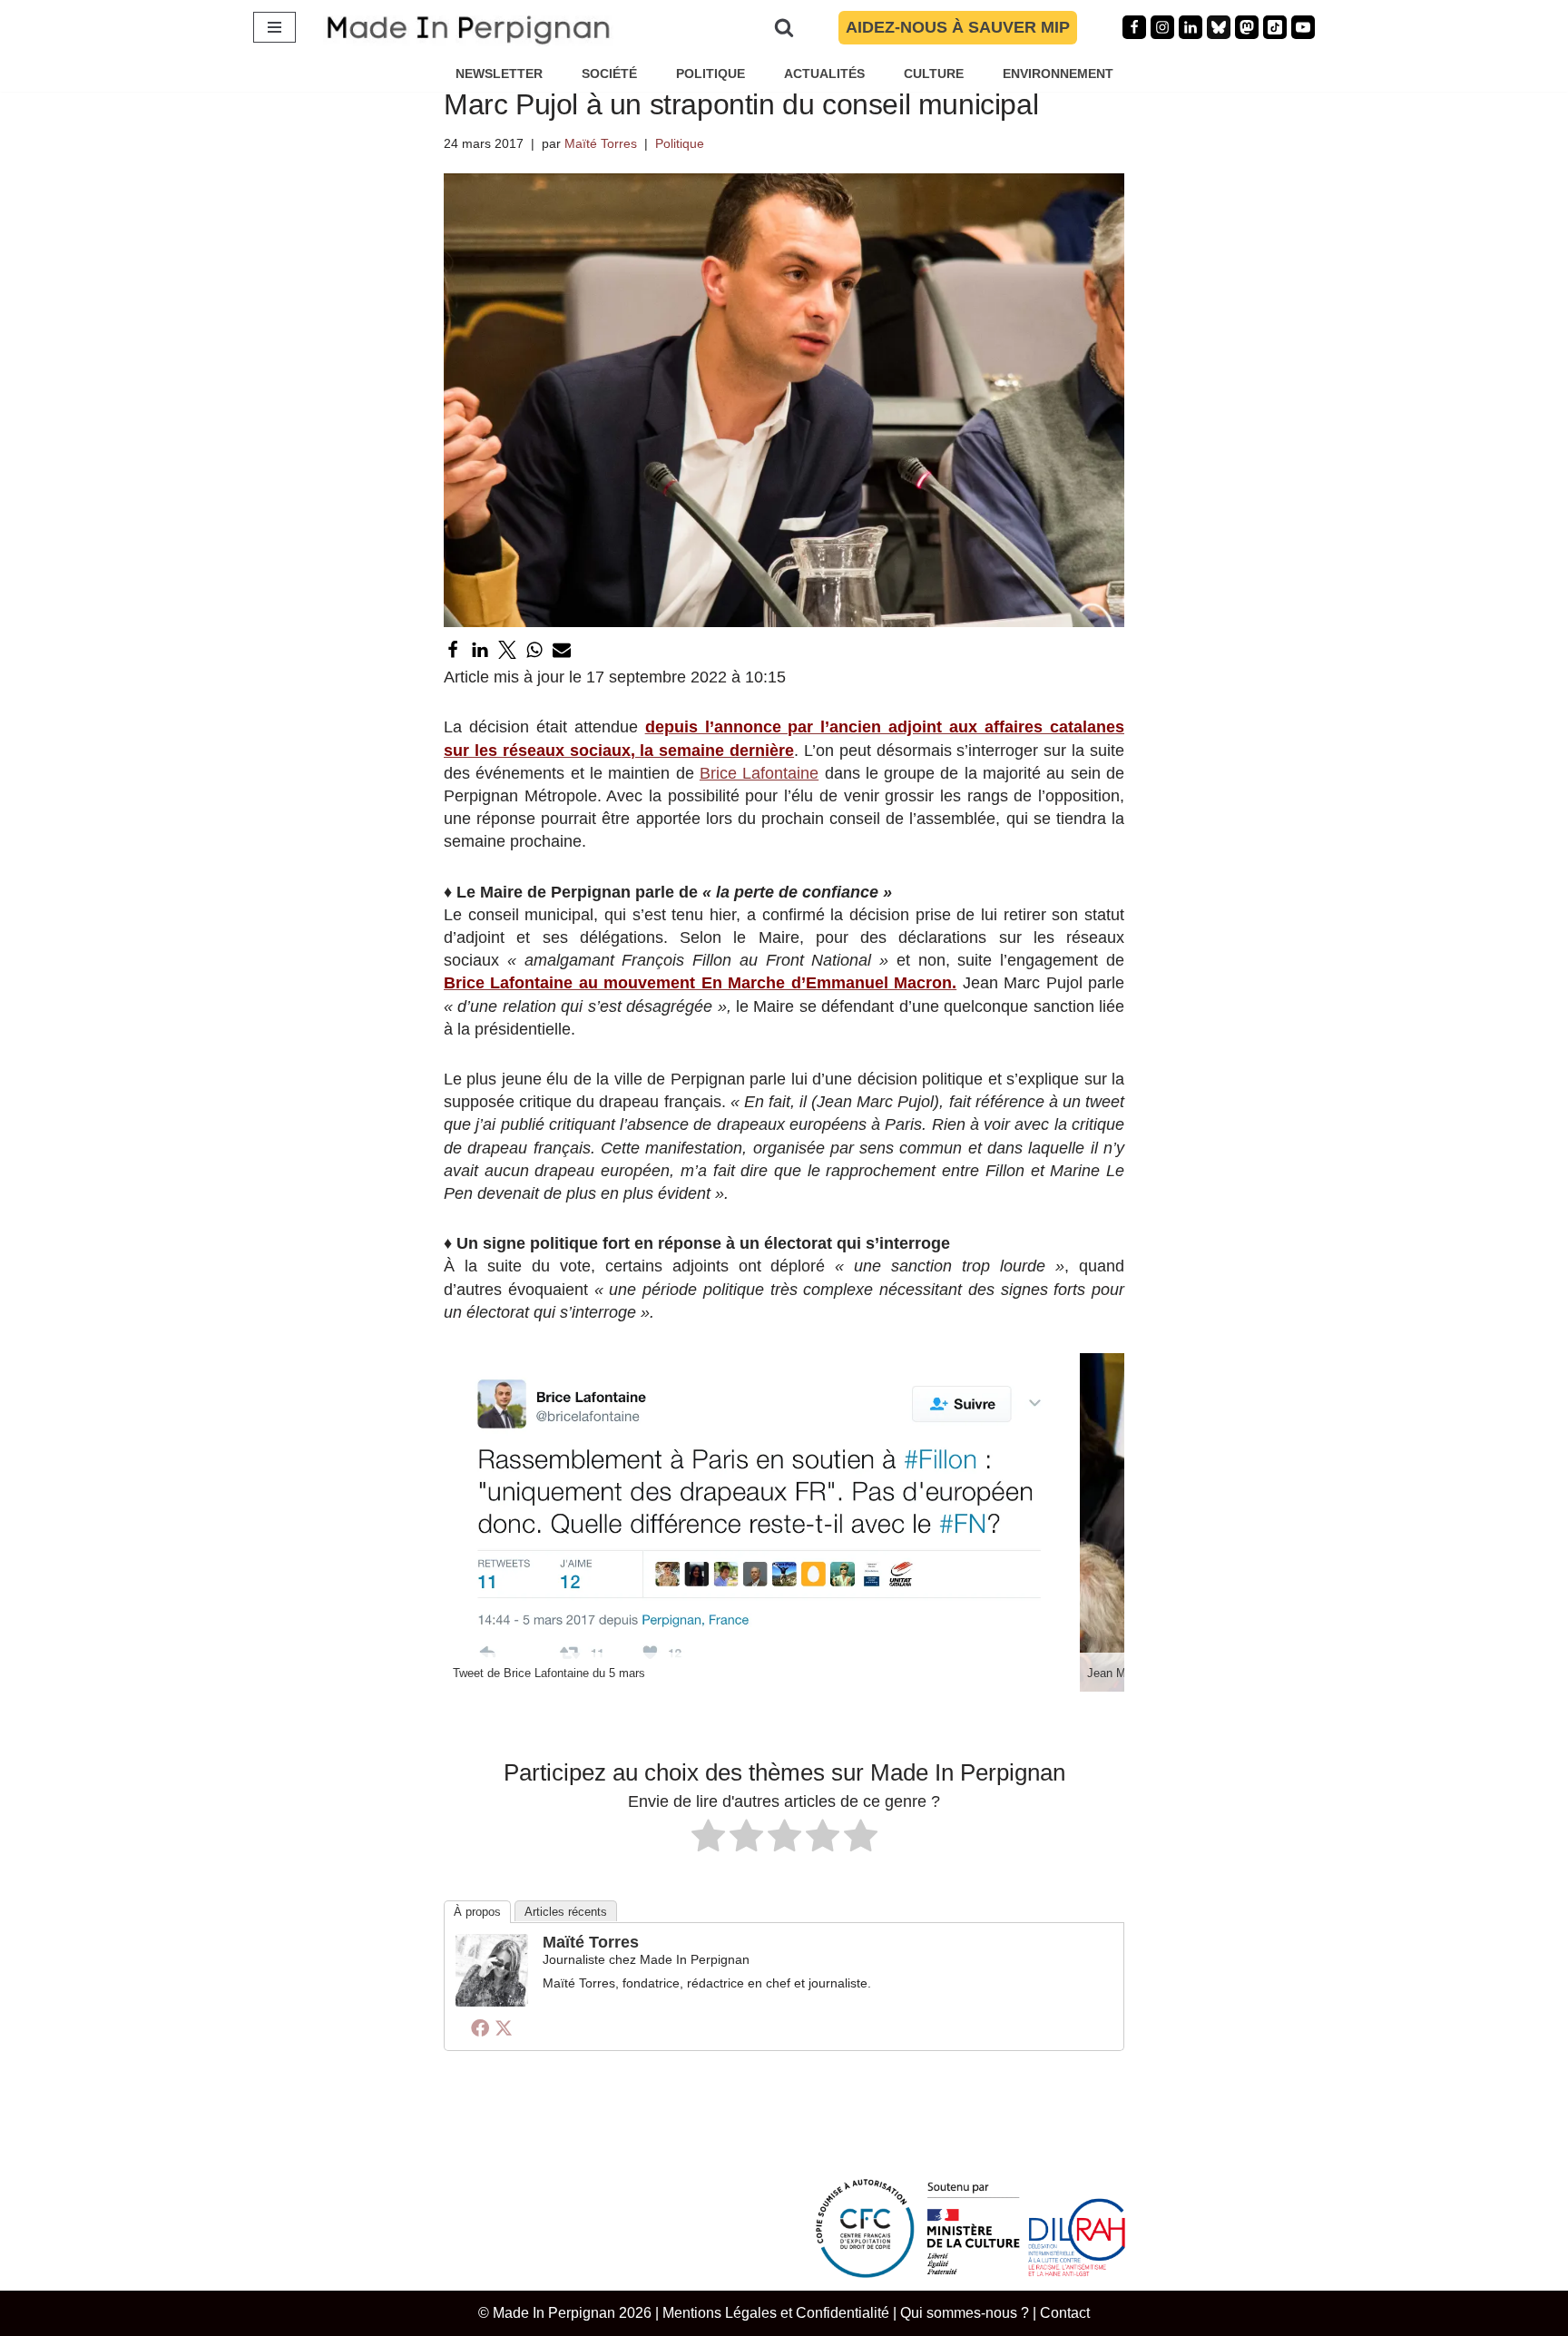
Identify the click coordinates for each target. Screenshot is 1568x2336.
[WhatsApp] (534, 650)
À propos (477, 1912)
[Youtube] (1303, 27)
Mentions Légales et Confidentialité (776, 2312)
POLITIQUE (710, 74)
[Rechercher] (784, 27)
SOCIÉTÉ (609, 74)
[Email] (562, 650)
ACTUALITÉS (824, 74)
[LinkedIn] (480, 650)
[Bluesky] (1219, 27)
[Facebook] (1134, 27)
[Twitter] (507, 650)
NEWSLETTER (499, 74)
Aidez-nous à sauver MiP (958, 27)
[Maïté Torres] (492, 2001)
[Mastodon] (1247, 27)
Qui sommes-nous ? (965, 2312)
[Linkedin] (1191, 27)
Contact (1065, 2312)
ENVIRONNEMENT (1058, 74)
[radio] (708, 1839)
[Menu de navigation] (274, 27)
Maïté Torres (601, 143)
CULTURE (934, 74)
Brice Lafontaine (759, 773)
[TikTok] (1275, 27)
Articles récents (566, 1912)
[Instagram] (1162, 27)
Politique (680, 143)
